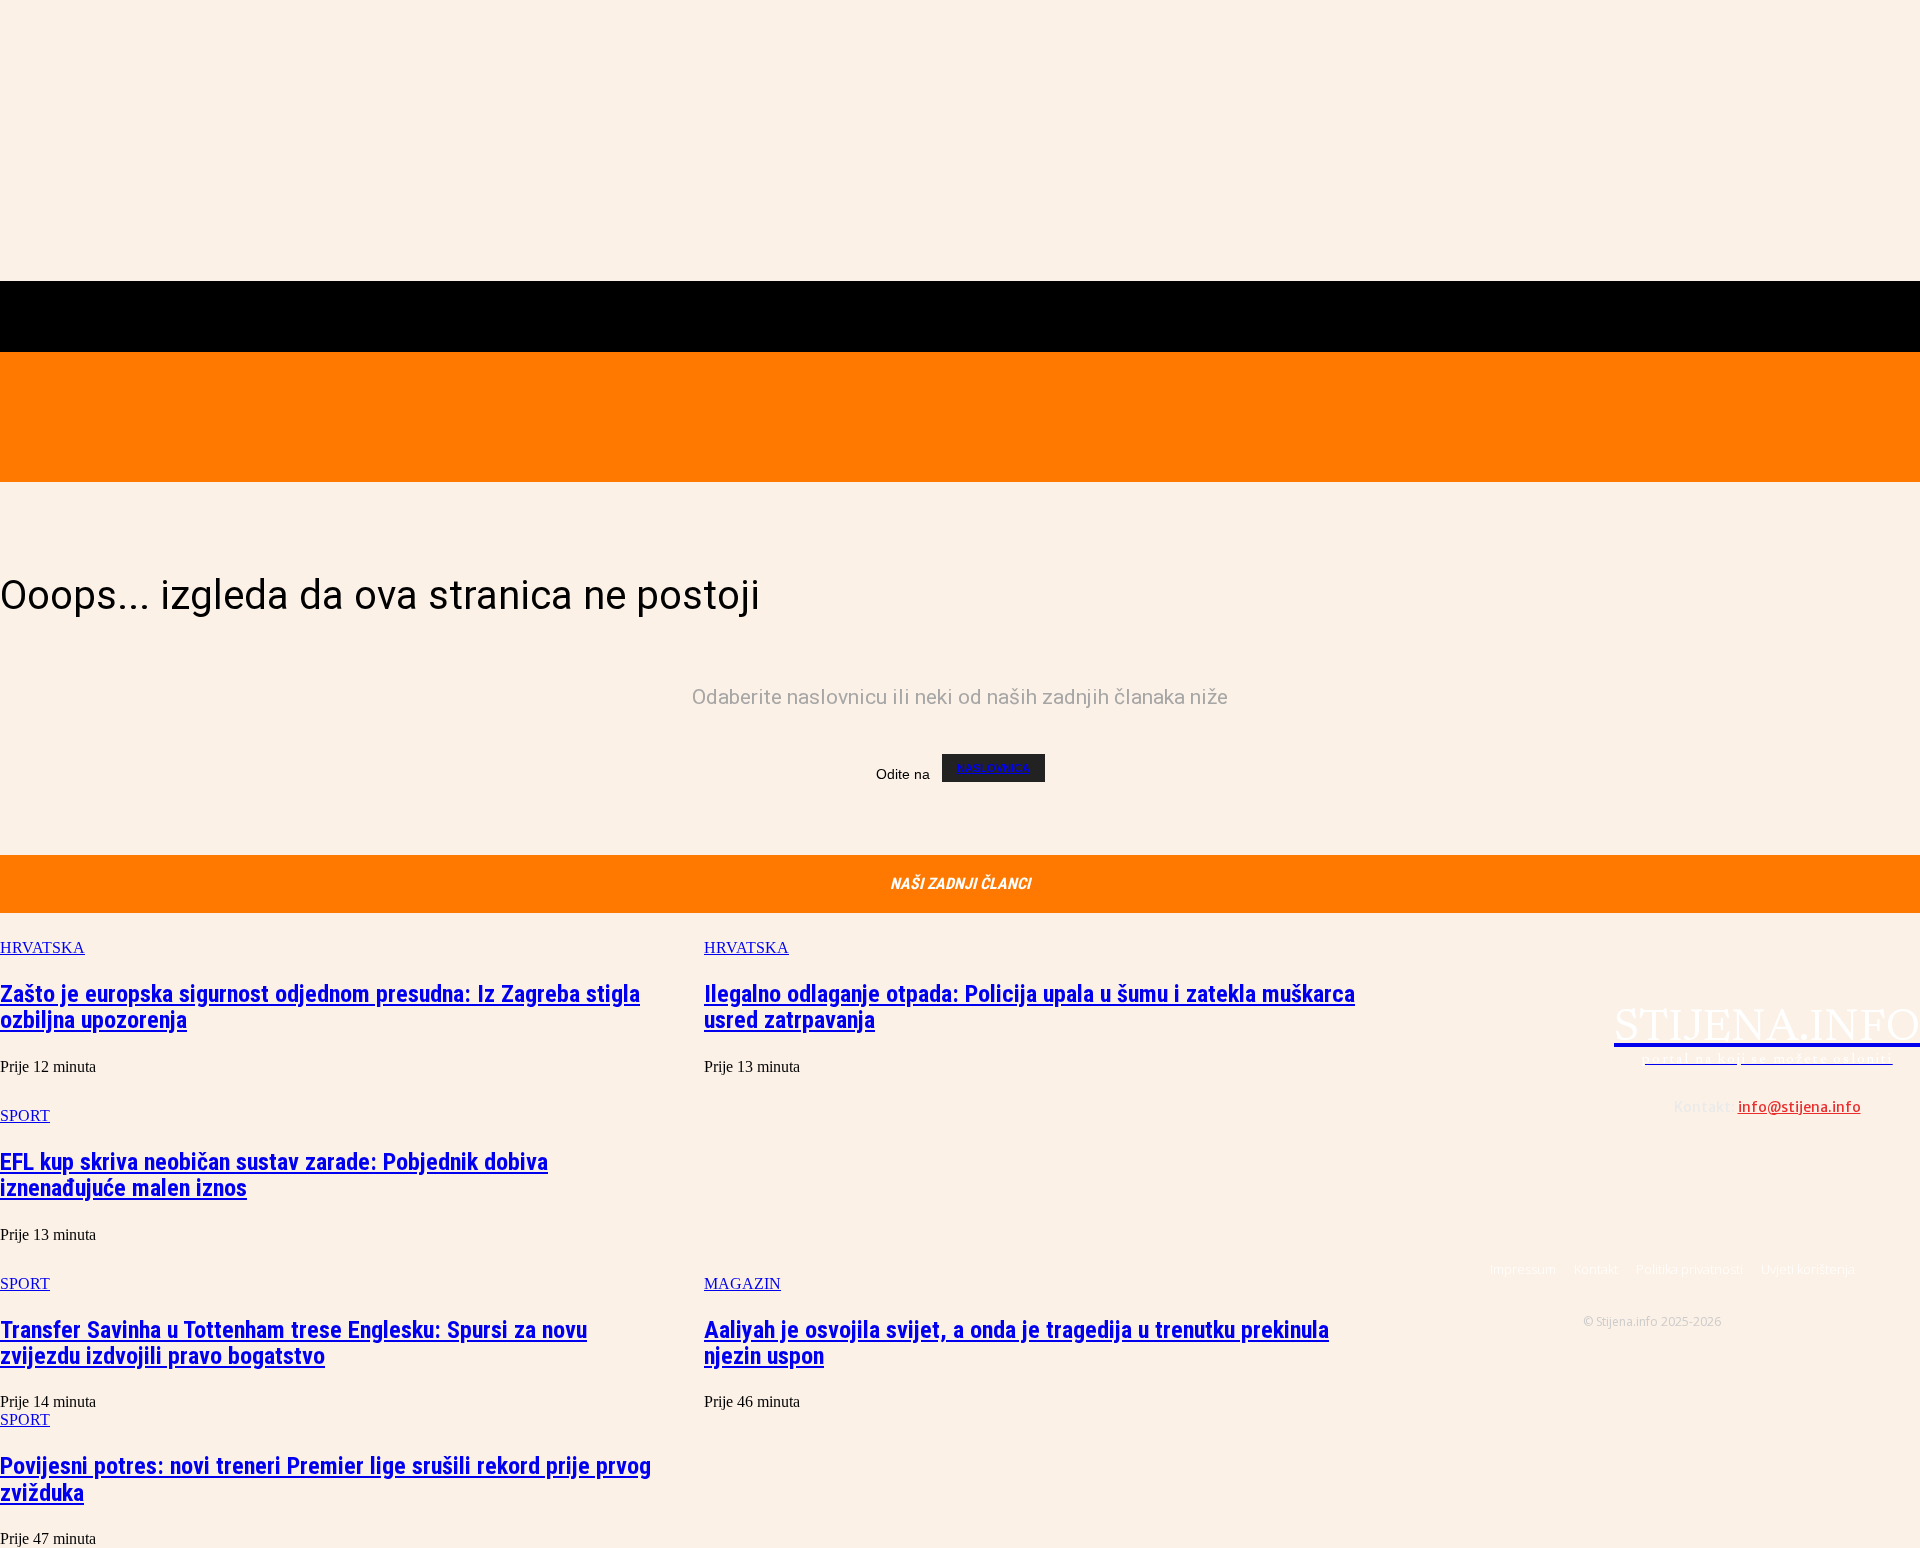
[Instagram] (1644, 417)
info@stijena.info (1799, 1107)
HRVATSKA (42, 947)
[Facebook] (1602, 417)
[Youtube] (1729, 417)
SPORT (25, 1419)
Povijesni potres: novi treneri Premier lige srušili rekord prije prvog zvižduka (325, 1479)
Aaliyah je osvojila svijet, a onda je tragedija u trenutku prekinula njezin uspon (1016, 1343)
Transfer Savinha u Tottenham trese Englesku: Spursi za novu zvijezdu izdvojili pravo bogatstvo (293, 1343)
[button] (313, 415)
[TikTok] (1687, 417)
